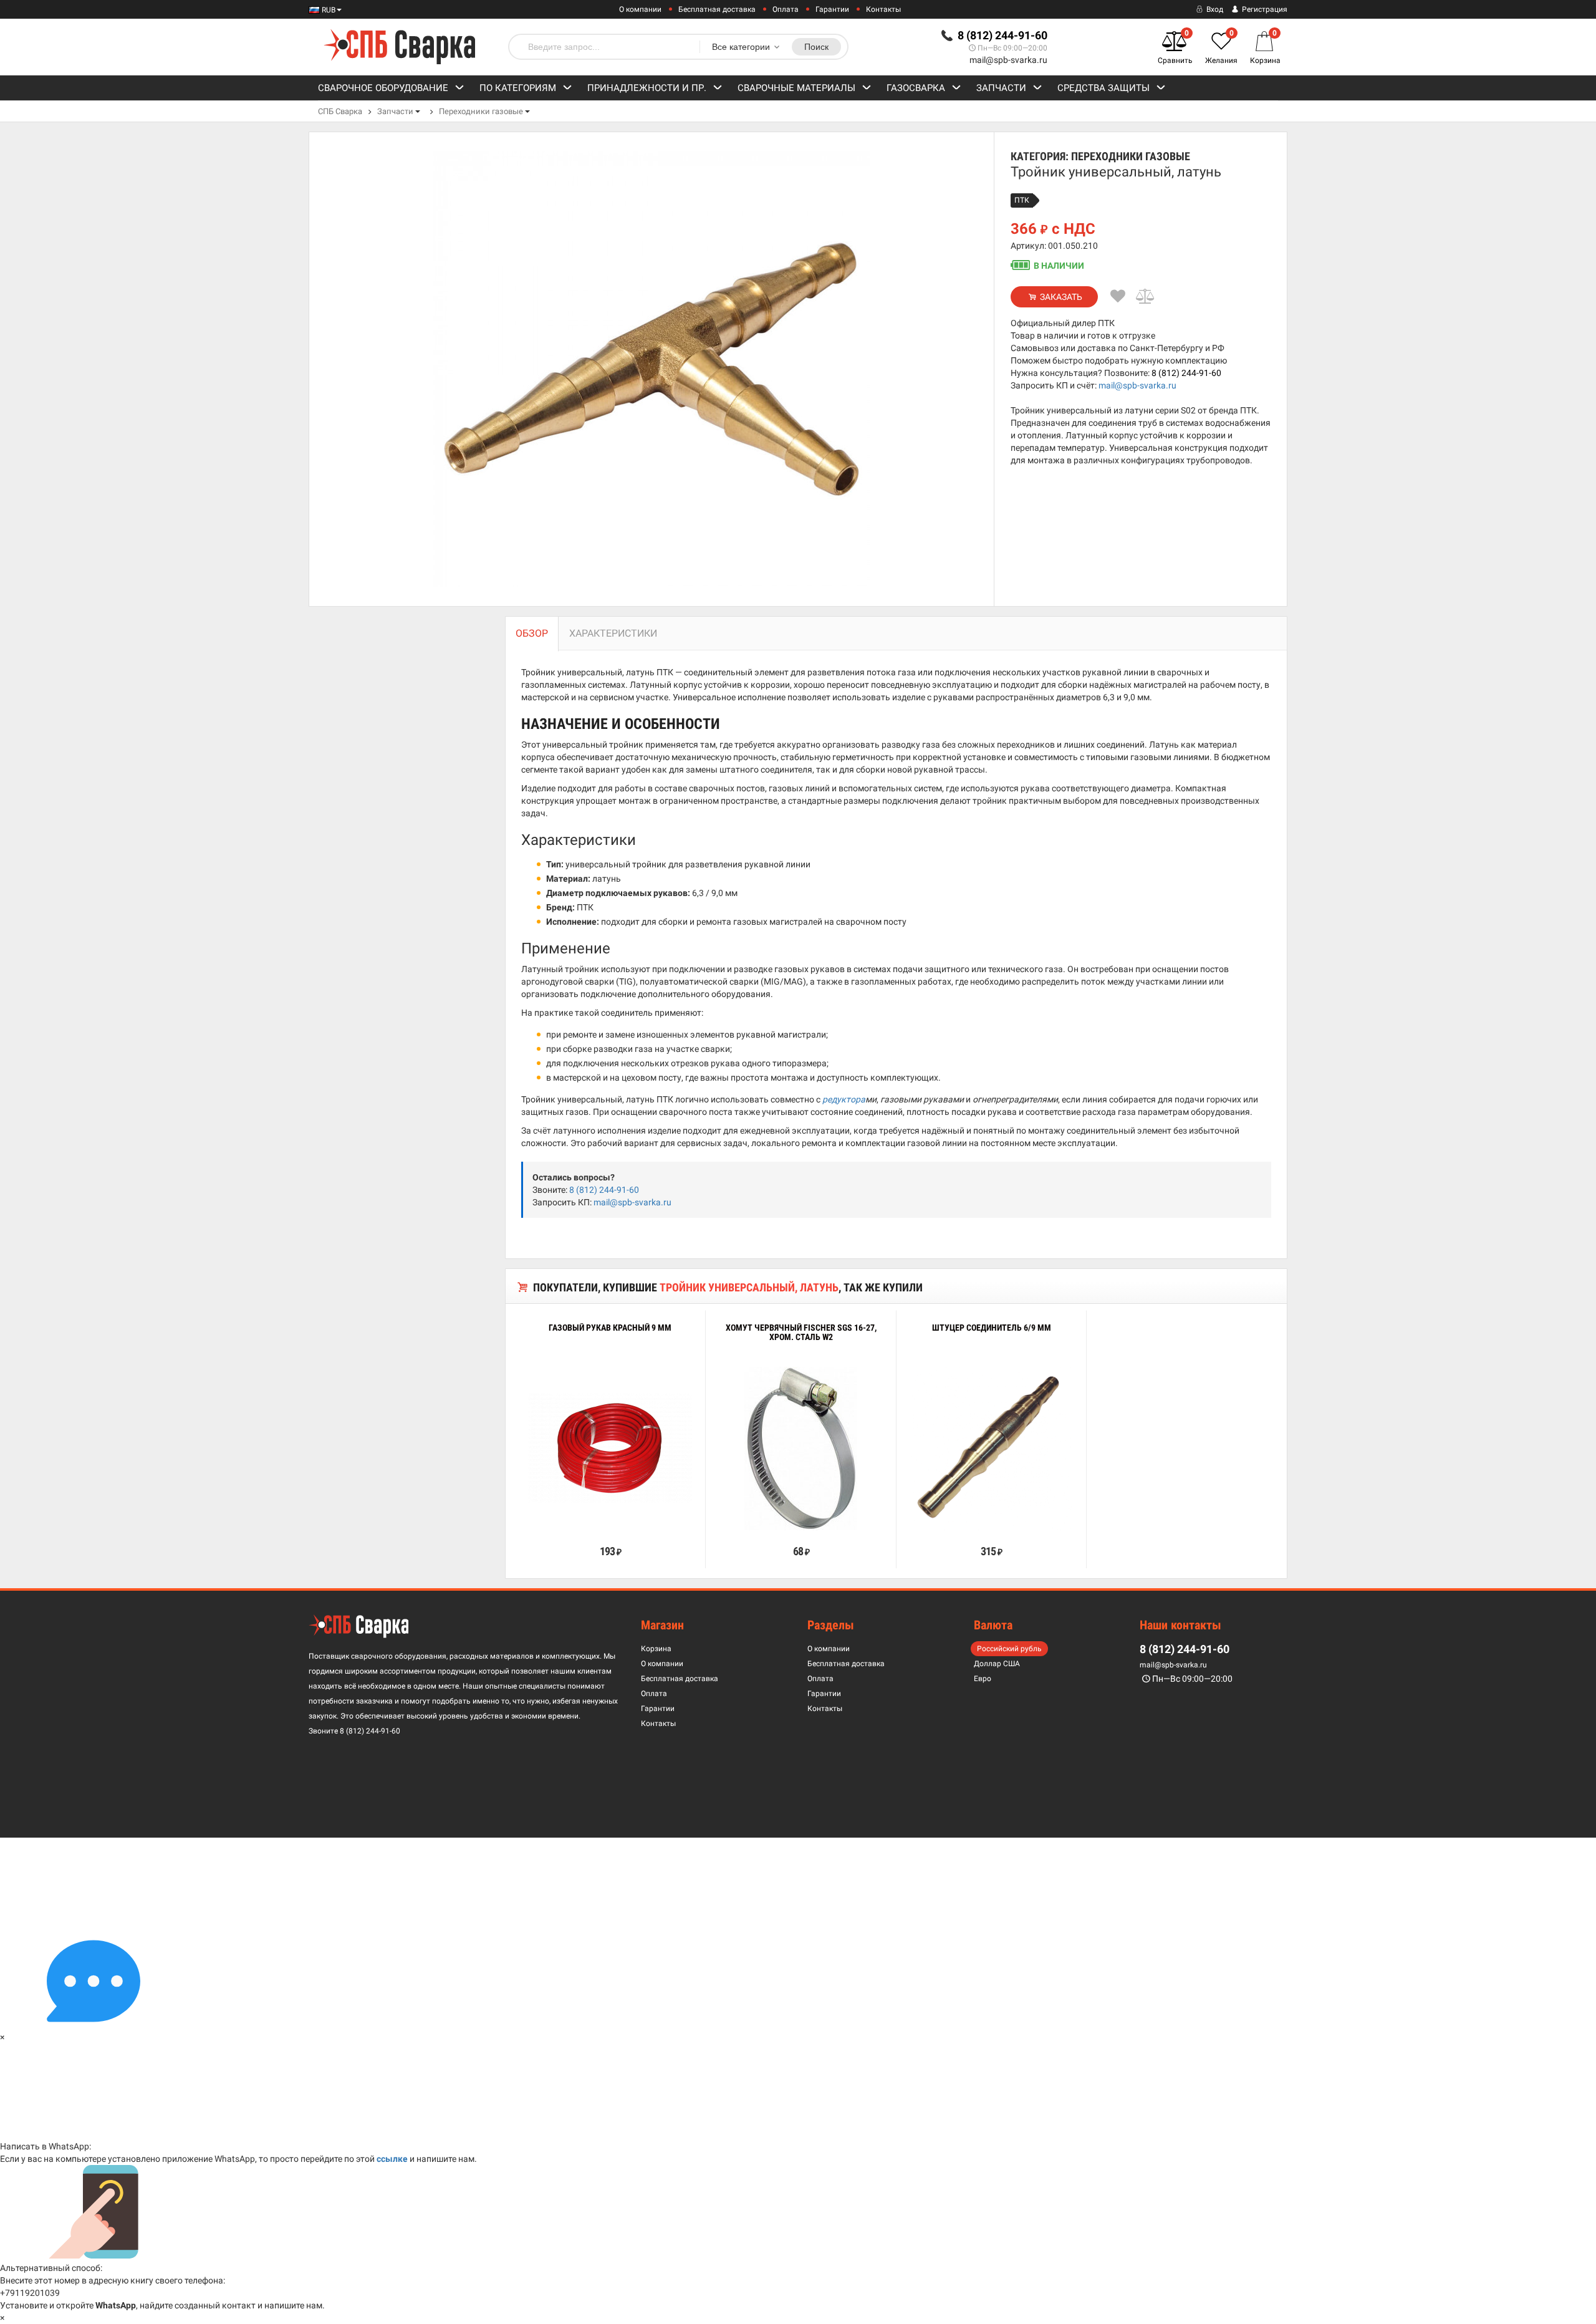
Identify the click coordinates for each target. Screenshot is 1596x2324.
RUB (328, 10)
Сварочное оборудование (383, 88)
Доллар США (997, 1664)
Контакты (883, 9)
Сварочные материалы (796, 88)
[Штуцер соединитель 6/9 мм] (991, 1449)
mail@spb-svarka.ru (1008, 60)
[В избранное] (1118, 296)
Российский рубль (1009, 1649)
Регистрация (1264, 9)
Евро (983, 1679)
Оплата (786, 9)
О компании (640, 9)
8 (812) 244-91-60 (1186, 373)
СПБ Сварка (340, 111)
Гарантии (832, 9)
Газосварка (916, 88)
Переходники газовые (481, 111)
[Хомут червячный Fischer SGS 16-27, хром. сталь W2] (801, 1449)
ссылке (392, 2159)
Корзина (656, 1649)
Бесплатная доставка (717, 9)
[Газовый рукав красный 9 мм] (610, 1448)
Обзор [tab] (532, 633)
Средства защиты (1103, 88)
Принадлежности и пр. (647, 88)
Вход (1214, 9)
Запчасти (1001, 88)
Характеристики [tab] (613, 633)
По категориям (518, 88)
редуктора (844, 1099)
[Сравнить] (1146, 296)
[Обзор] (572, 1523)
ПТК (1022, 200)
